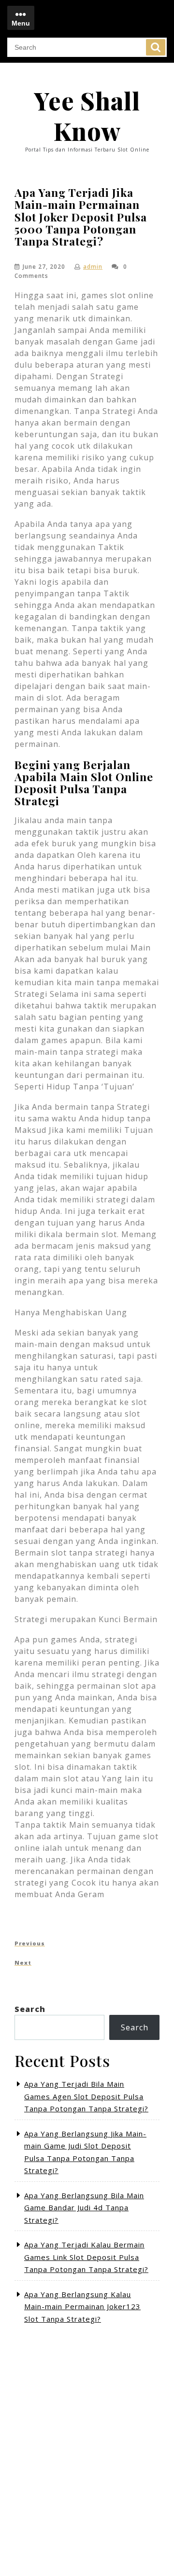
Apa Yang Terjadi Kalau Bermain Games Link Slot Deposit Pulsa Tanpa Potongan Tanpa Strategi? (86, 2257)
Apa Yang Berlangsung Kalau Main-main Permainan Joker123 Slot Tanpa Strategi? (82, 2307)
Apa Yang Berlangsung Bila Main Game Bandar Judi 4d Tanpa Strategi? (84, 2208)
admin (93, 267)
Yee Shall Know (87, 116)
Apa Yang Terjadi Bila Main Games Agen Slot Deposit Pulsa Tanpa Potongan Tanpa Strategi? (86, 2096)
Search (156, 47)
